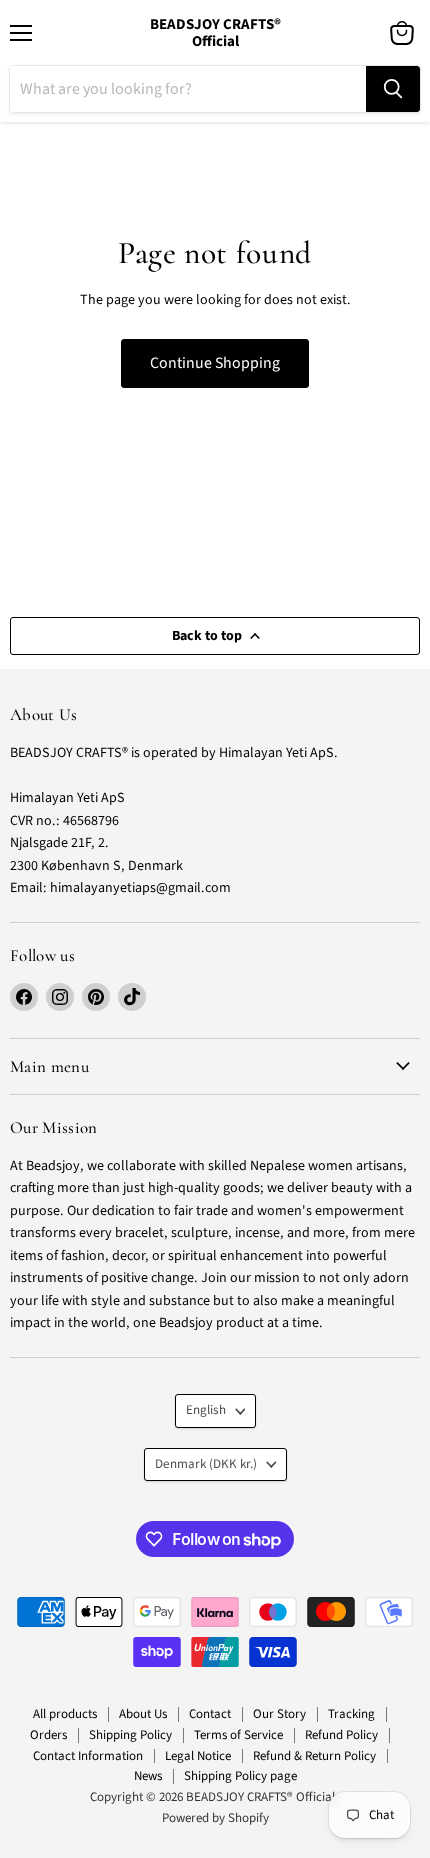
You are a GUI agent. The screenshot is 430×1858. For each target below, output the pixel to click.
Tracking (351, 1714)
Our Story (279, 1714)
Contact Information (88, 1756)
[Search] (393, 89)
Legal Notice (198, 1756)
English (206, 1410)
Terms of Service (238, 1735)
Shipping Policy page (240, 1776)
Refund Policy (341, 1735)
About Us (143, 1714)
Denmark (206, 1464)
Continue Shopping (215, 363)
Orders (48, 1735)
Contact (210, 1714)
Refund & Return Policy (314, 1756)
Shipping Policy (130, 1735)
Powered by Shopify (215, 1818)
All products (65, 1714)
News (148, 1776)
